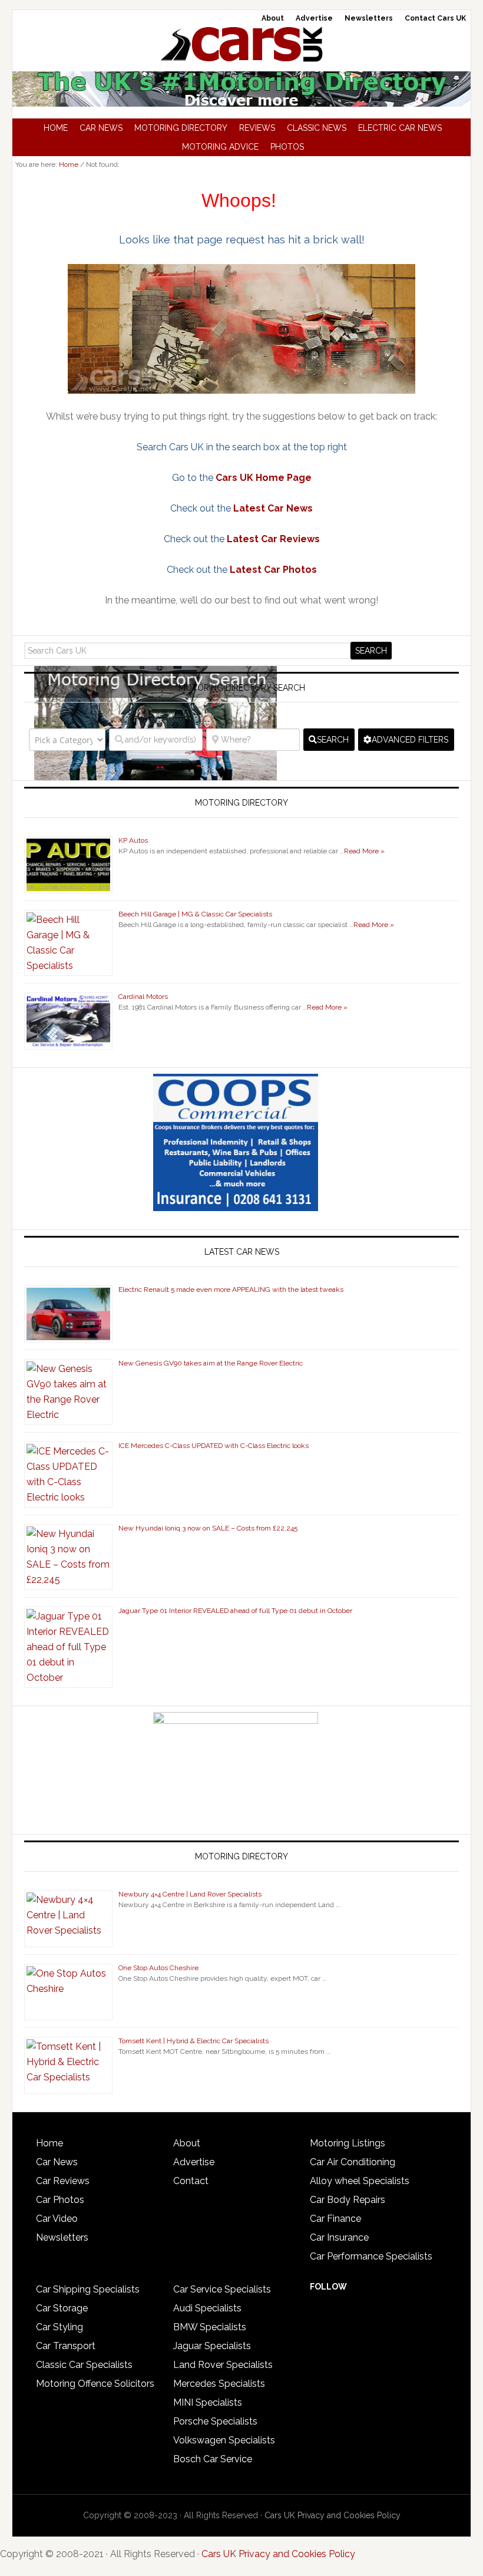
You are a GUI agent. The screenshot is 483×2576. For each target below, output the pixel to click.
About (187, 2143)
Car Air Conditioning (353, 2162)
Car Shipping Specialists (88, 2289)
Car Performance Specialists (371, 2256)
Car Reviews (63, 2181)
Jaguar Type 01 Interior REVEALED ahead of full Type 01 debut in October (235, 1611)
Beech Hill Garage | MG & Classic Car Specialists (195, 914)
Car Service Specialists (222, 2289)
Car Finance (335, 2219)
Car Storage (62, 2308)
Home (49, 2143)
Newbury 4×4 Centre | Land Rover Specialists (190, 1894)
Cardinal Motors (143, 997)
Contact (191, 2181)
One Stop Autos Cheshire (158, 1968)
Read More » (364, 851)
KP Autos (133, 840)
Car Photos (60, 2200)
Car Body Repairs (348, 2200)
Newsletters (62, 2237)
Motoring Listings (348, 2143)
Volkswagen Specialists (224, 2440)
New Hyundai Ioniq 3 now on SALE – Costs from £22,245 (208, 1528)
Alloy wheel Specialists (360, 2181)
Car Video (57, 2219)
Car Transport (66, 2346)
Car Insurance (339, 2237)
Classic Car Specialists (84, 2365)
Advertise (194, 2162)
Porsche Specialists (215, 2421)
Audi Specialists (207, 2308)
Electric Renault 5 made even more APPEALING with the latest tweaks (231, 1289)
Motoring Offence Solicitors (95, 2384)
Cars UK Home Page (264, 478)
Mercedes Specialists (219, 2384)
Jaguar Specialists (212, 2346)
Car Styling (59, 2327)
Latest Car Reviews (273, 539)
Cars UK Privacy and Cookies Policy (333, 2515)
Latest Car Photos (273, 570)
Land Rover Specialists (223, 2365)
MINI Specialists (208, 2402)
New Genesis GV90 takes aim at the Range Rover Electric (211, 1363)
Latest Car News (273, 508)
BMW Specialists (210, 2327)
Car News (57, 2162)
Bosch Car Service (213, 2459)
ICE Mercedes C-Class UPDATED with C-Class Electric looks (214, 1446)
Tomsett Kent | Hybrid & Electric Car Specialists (193, 2041)
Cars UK (241, 44)
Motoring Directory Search (242, 688)
